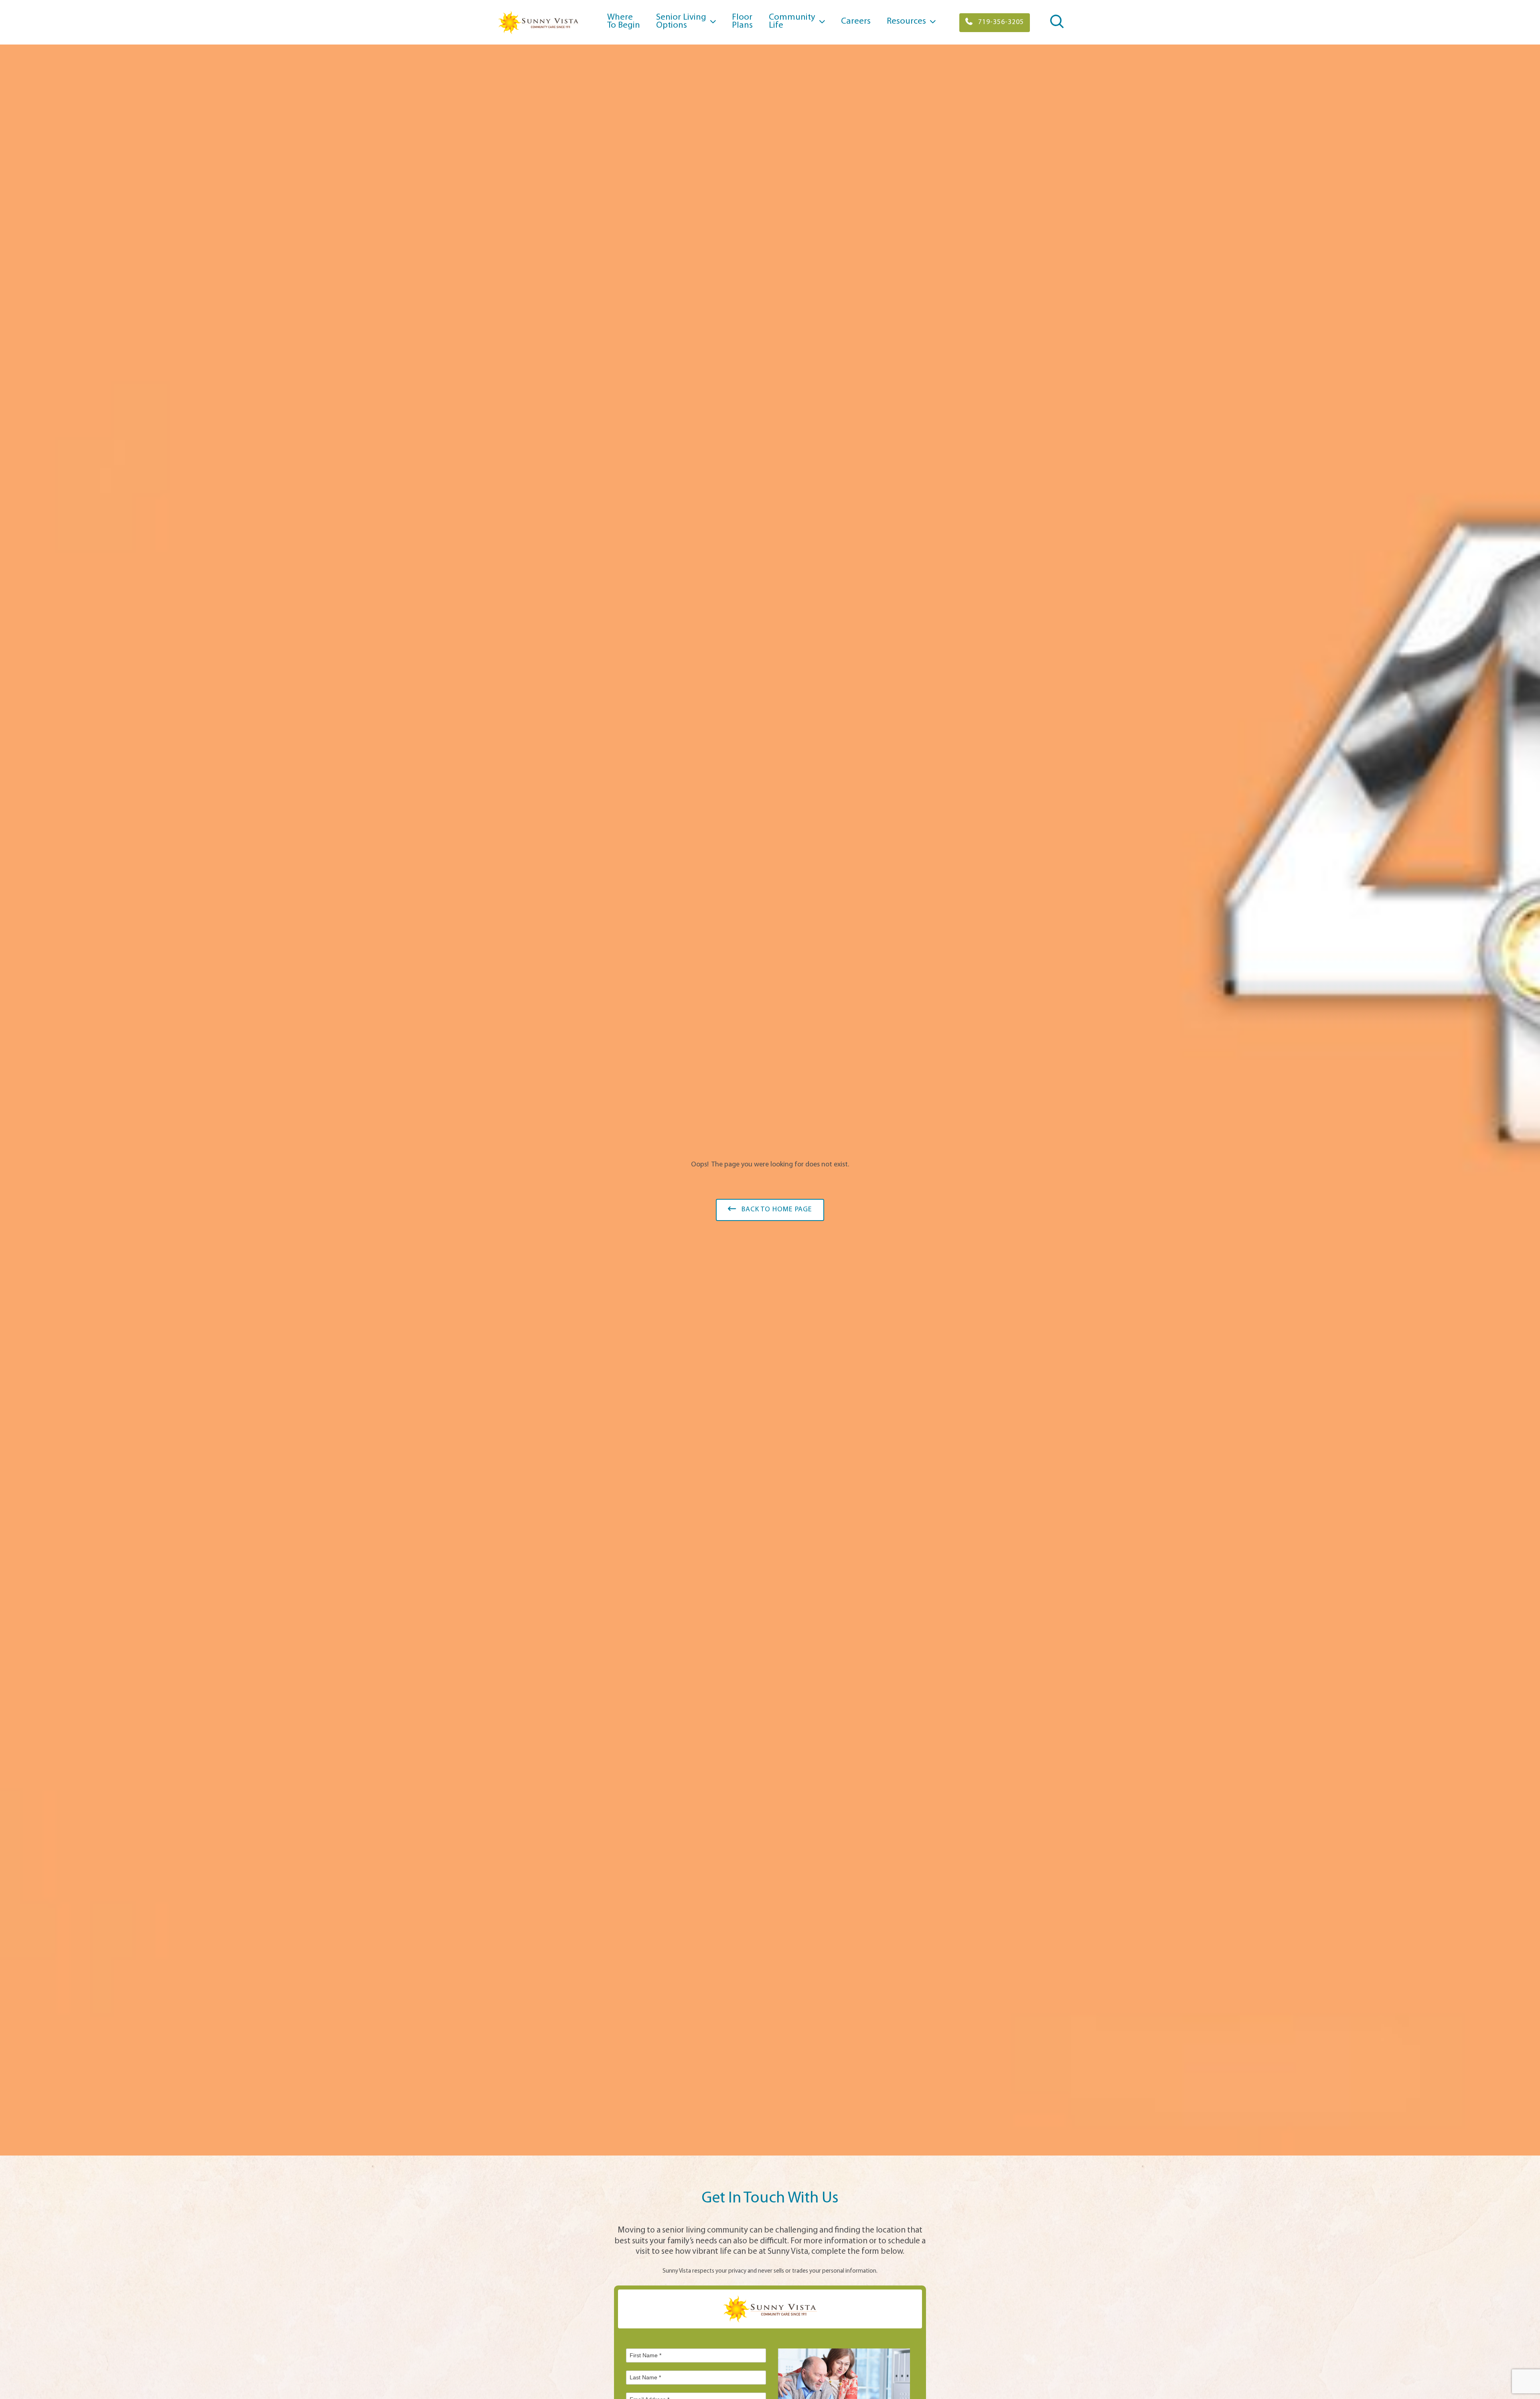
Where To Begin (624, 21)
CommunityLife (792, 21)
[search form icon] (1057, 27)
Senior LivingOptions (681, 21)
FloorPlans (742, 21)
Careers (856, 21)
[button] (995, 23)
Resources (906, 21)
